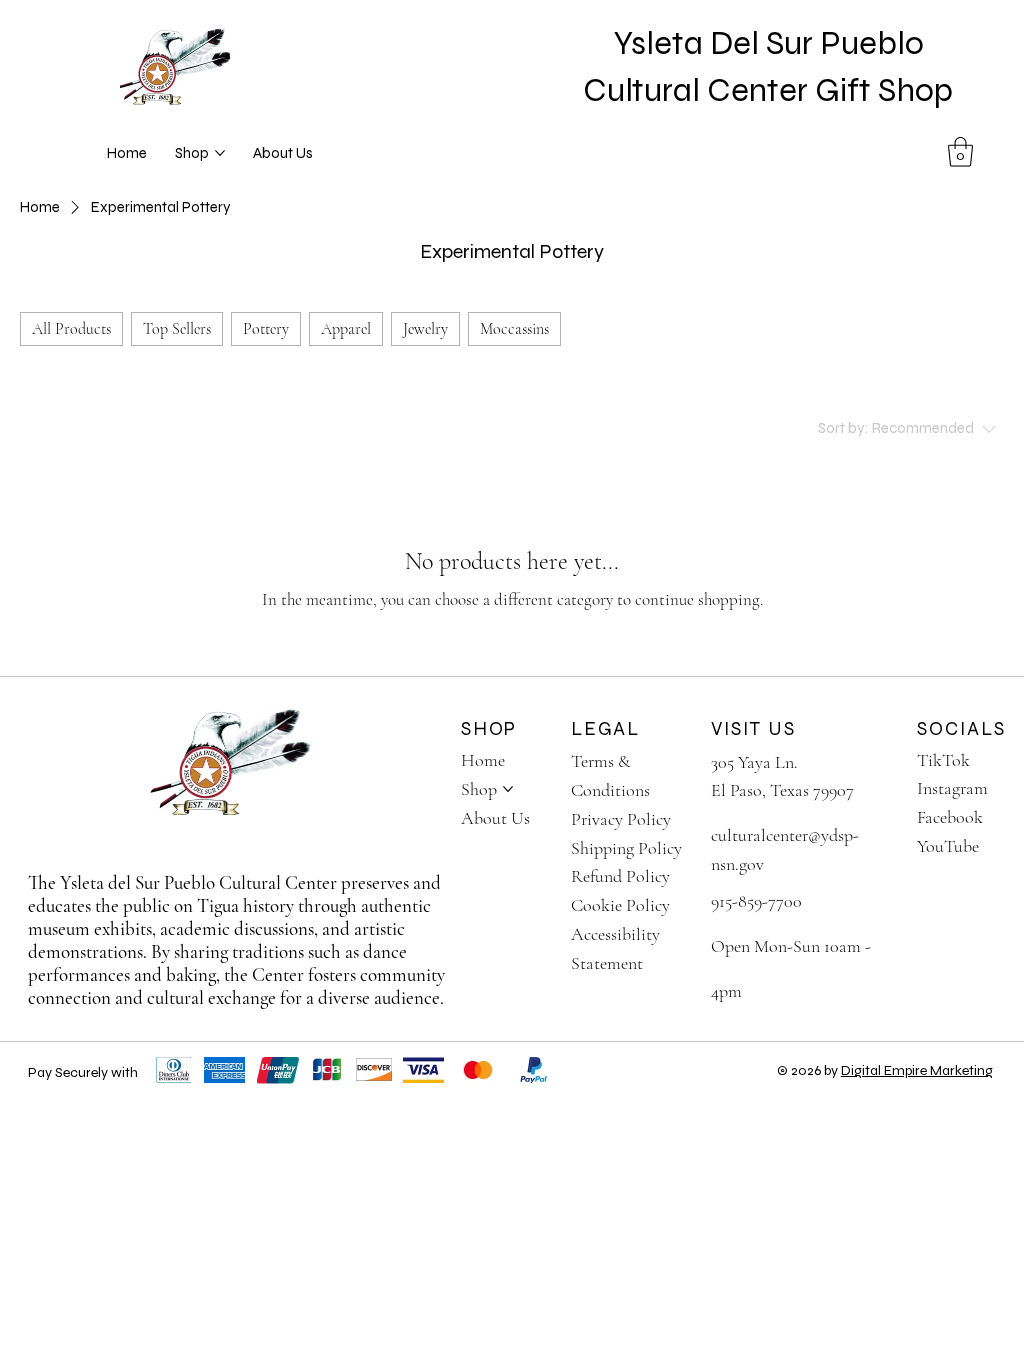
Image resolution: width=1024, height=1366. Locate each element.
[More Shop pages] (220, 153)
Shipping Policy (626, 848)
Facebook (950, 817)
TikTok (943, 760)
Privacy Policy (621, 819)
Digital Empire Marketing (917, 1070)
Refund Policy (620, 876)
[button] (960, 152)
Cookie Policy (620, 905)
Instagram (952, 788)
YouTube (948, 846)
